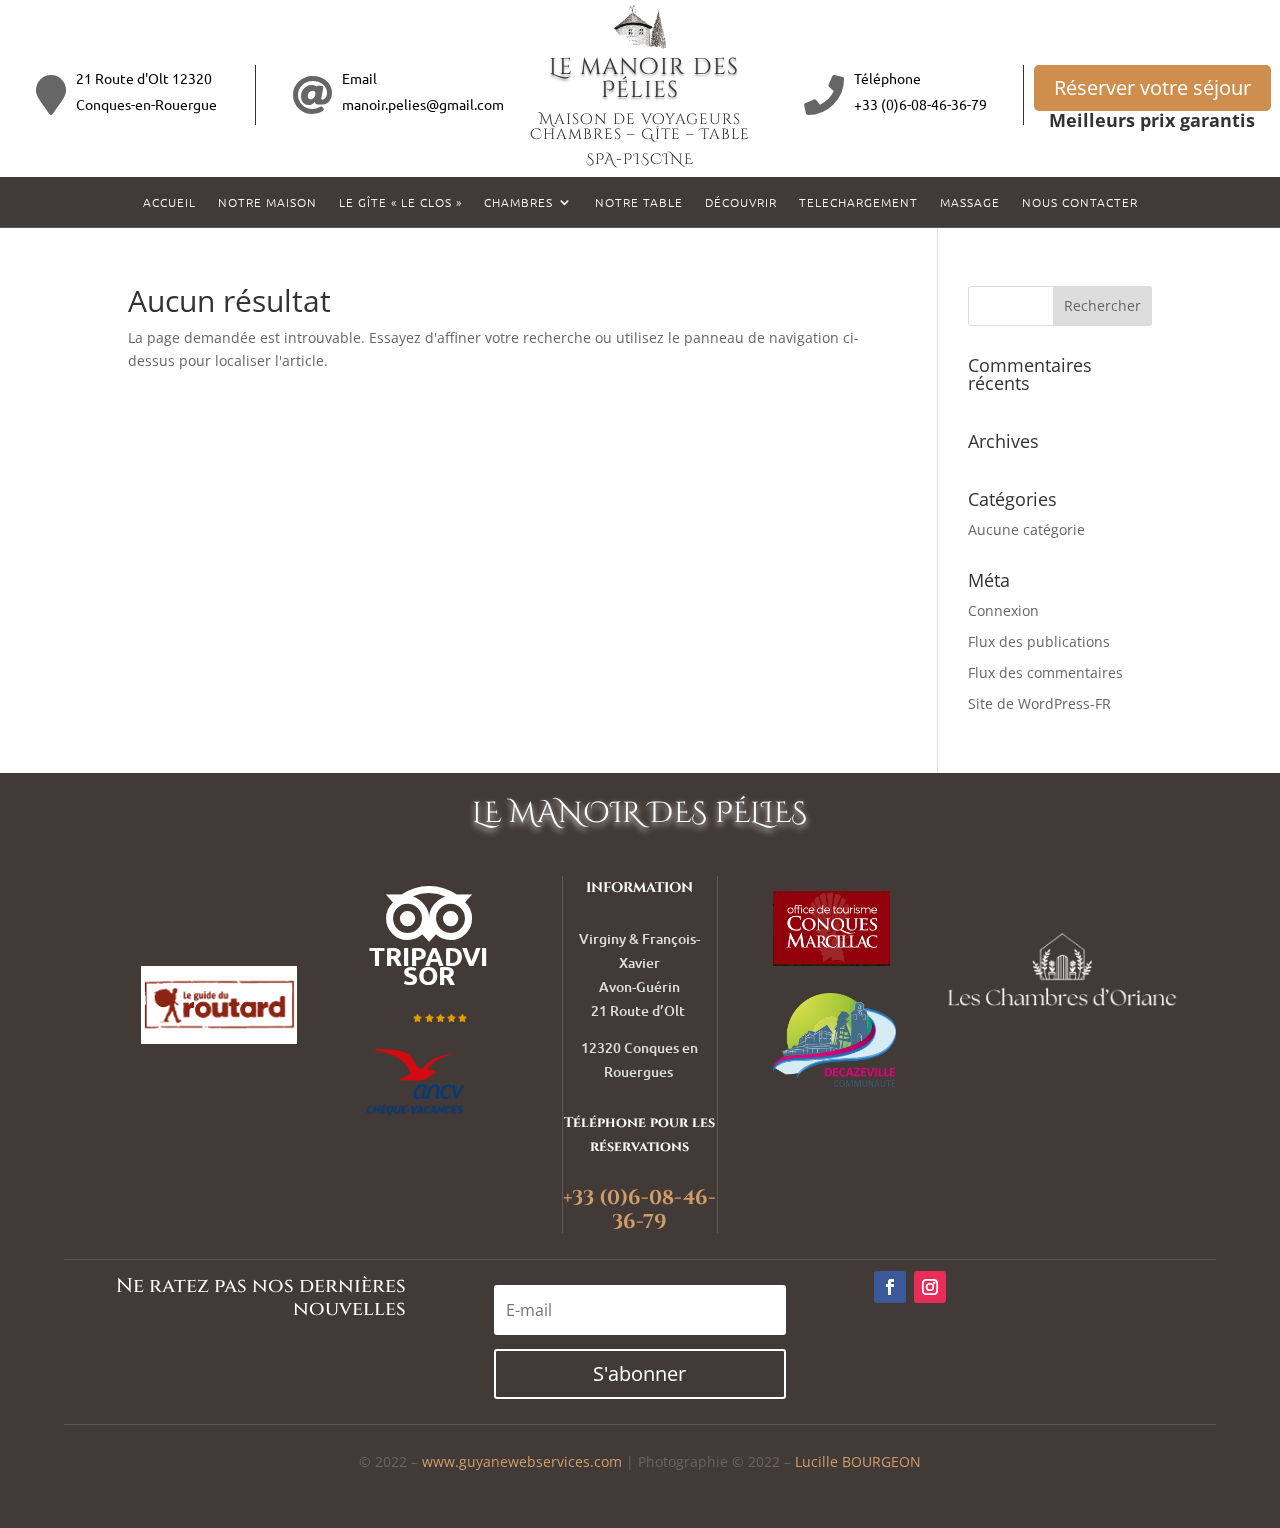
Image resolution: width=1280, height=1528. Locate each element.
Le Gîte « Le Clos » (400, 202)
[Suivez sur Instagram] (930, 1287)
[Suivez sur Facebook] (890, 1287)
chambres (518, 202)
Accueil (169, 202)
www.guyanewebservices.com (522, 1461)
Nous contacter (1080, 202)
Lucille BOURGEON (858, 1461)
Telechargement (858, 202)
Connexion (1003, 610)
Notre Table (639, 202)
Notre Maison (267, 202)
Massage (970, 202)
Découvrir (741, 202)
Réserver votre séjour (1152, 87)
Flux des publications (1039, 641)
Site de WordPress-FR (1039, 703)
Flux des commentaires (1045, 672)
